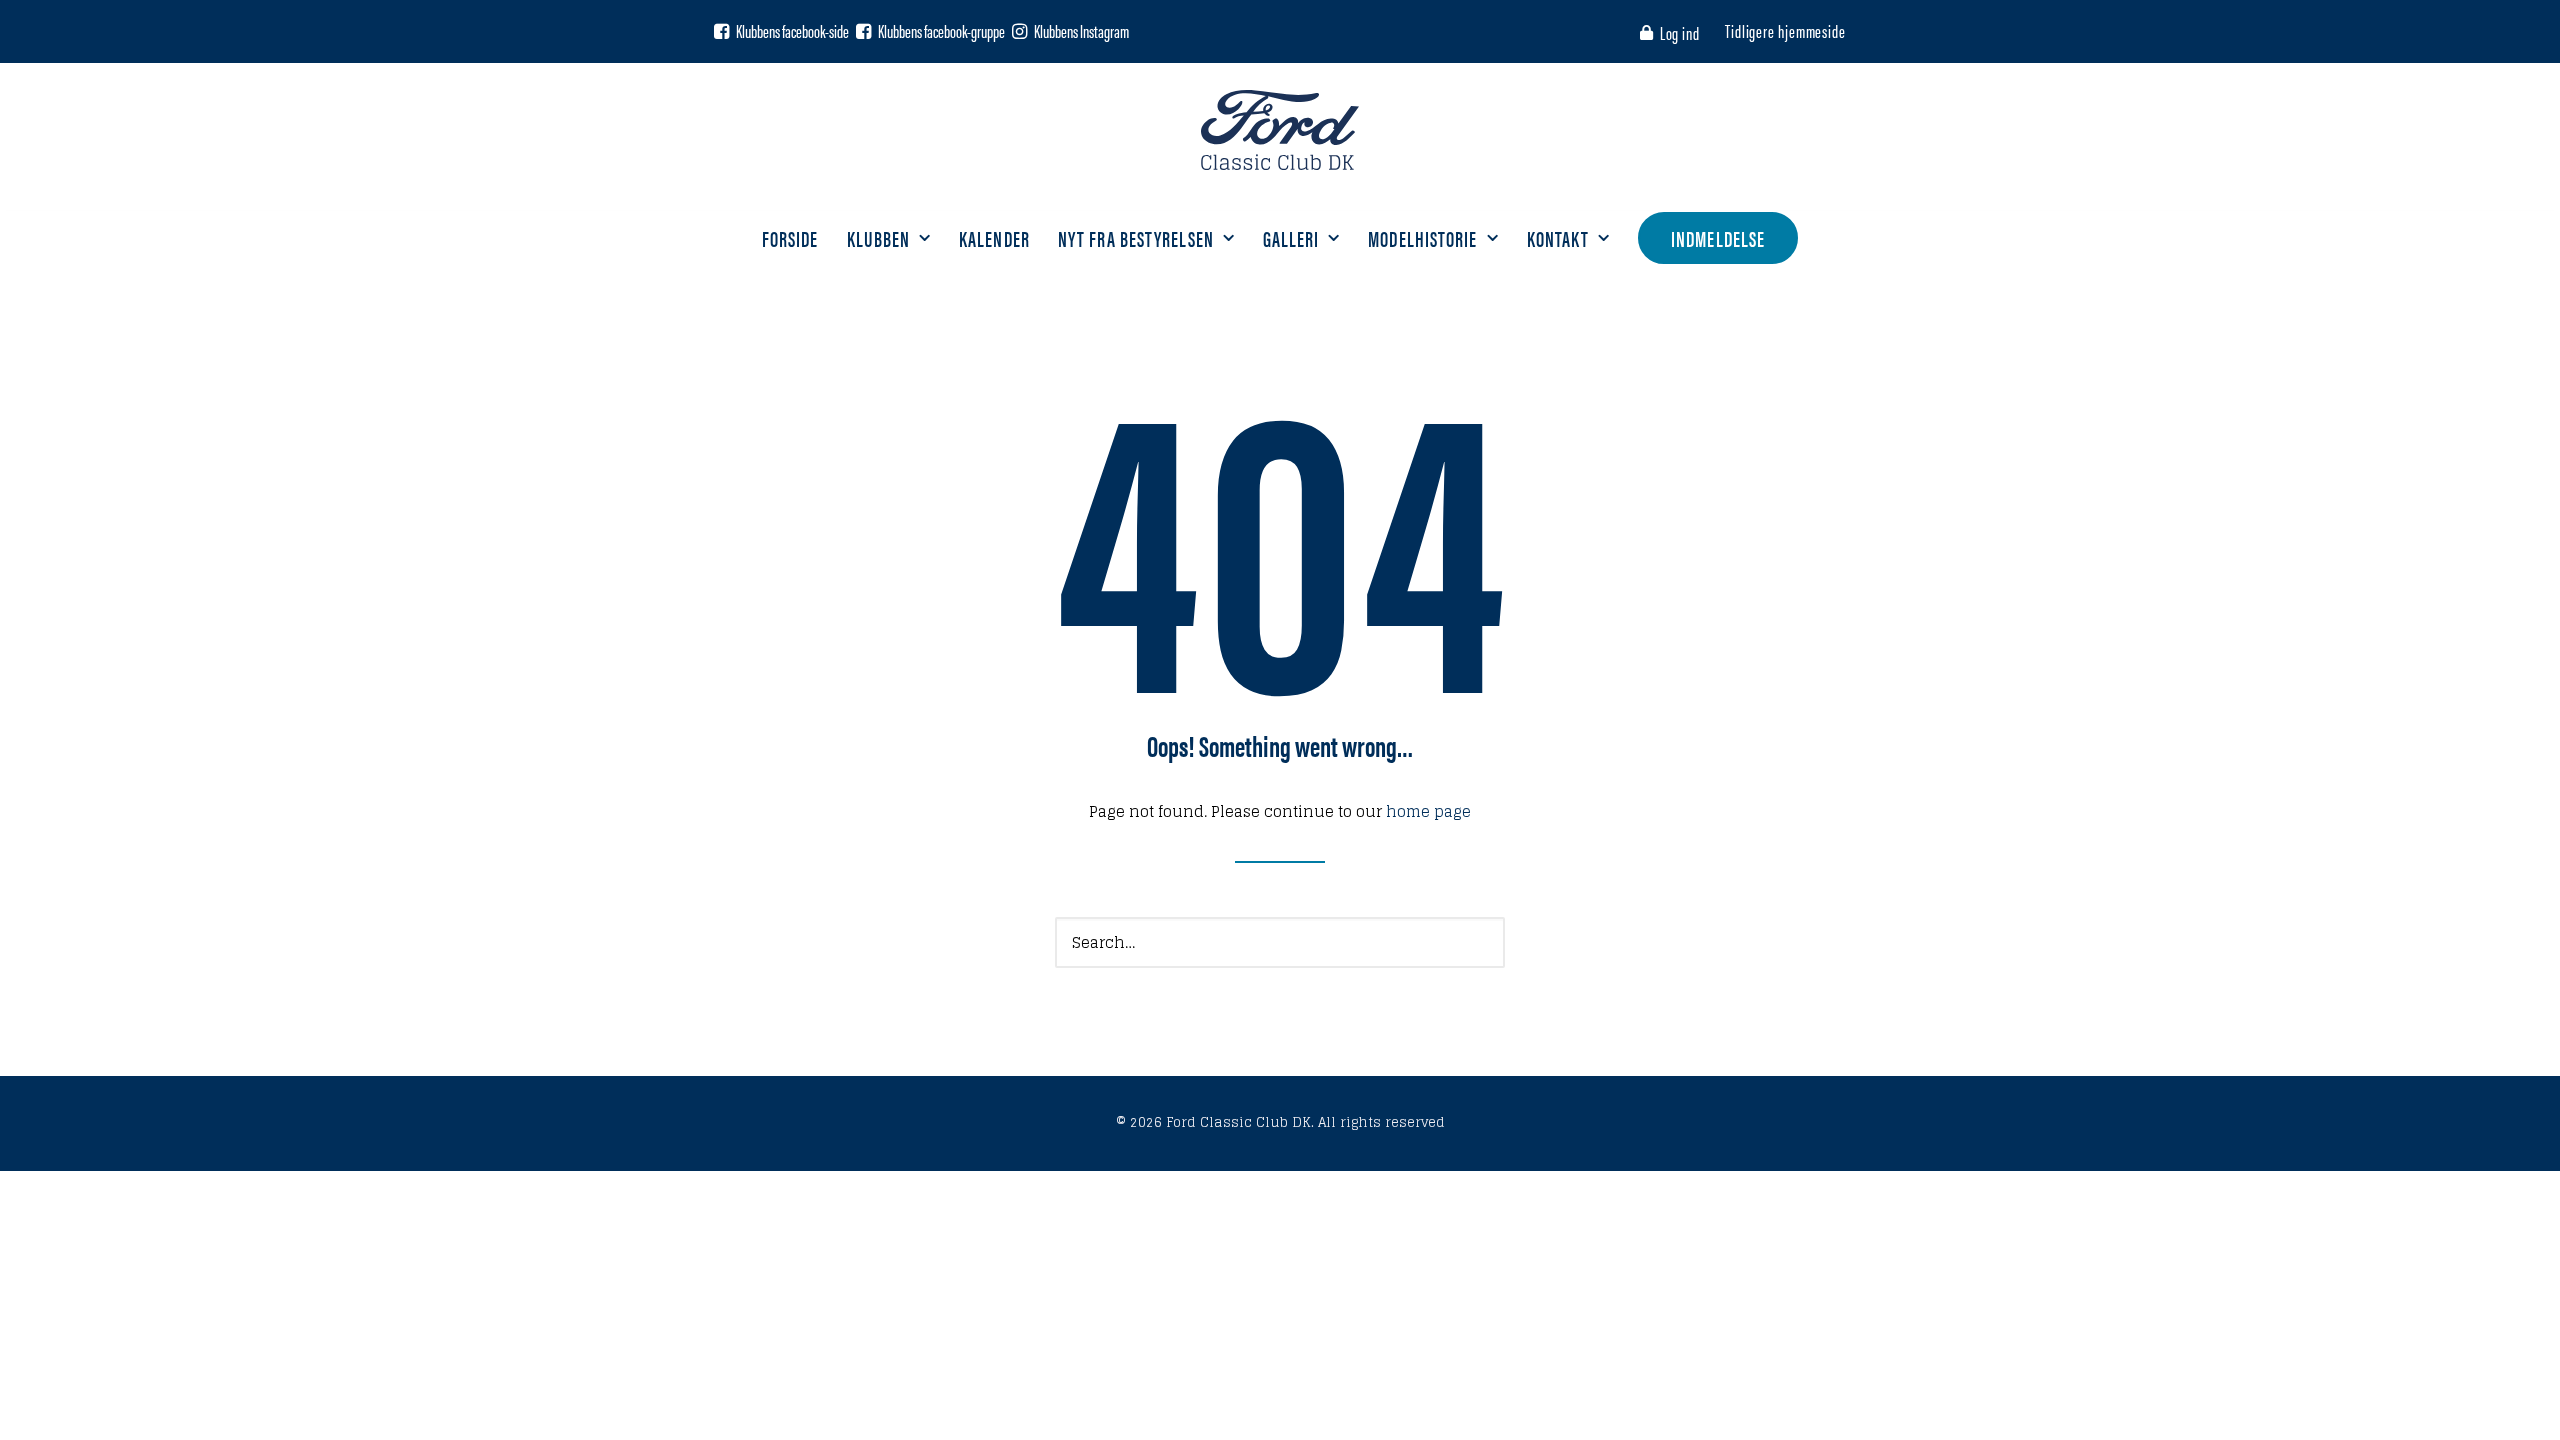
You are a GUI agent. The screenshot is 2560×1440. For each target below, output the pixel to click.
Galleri (1291, 237)
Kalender (994, 237)
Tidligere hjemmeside (1785, 30)
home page (1428, 811)
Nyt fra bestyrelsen (1136, 237)
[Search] (1280, 942)
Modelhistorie (1422, 237)
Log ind (1680, 32)
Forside (790, 237)
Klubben (879, 237)
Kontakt (1558, 237)
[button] (721, 31)
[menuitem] (1673, 32)
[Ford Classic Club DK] (1279, 130)
